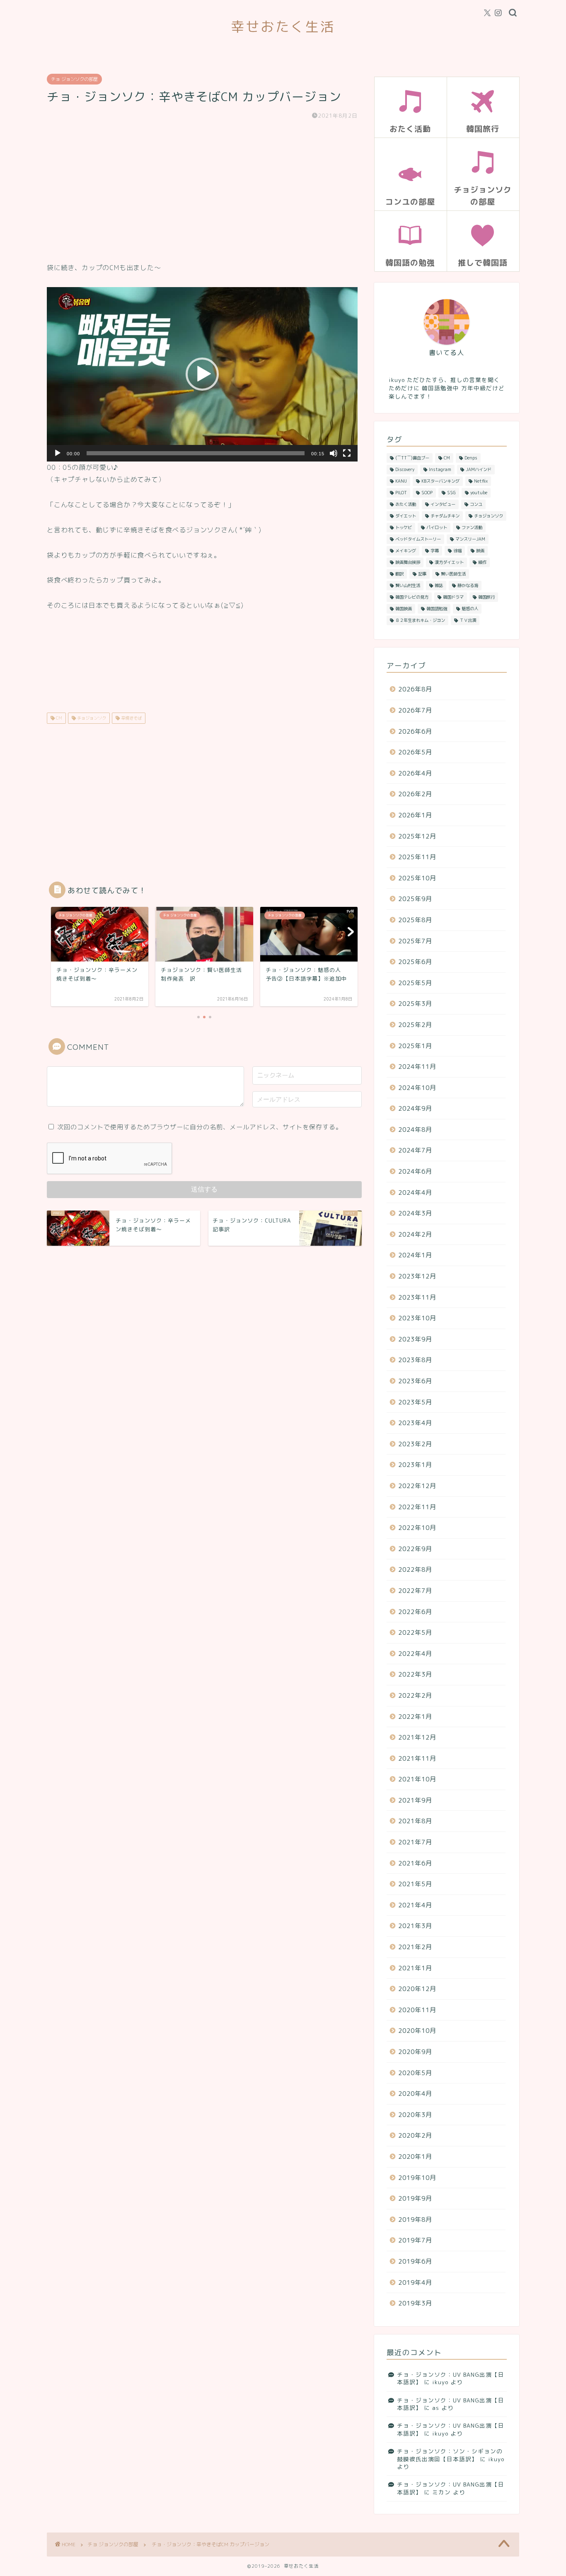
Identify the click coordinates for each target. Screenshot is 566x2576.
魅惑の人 (470, 609)
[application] (202, 375)
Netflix (481, 481)
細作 (482, 562)
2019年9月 (415, 2198)
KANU (401, 481)
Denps (471, 458)
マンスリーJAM (470, 539)
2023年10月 (417, 1318)
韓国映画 (404, 609)
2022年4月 (415, 1654)
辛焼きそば (131, 718)
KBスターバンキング (440, 481)
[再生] (58, 453)
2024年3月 (415, 1213)
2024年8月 (415, 1130)
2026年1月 (415, 815)
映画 (480, 551)
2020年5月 (415, 2073)
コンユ (476, 504)
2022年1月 (415, 1717)
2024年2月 (415, 1234)
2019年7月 (415, 2240)
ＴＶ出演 (468, 620)
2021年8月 (415, 1821)
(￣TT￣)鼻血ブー (412, 458)
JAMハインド (479, 469)
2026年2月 (415, 794)
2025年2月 (415, 1025)
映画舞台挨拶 (408, 562)
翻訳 (399, 574)
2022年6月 (415, 1612)
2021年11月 (417, 1758)
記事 (422, 574)
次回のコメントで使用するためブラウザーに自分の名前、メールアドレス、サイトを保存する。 (200, 1127)
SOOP (427, 493)
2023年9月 (415, 1339)
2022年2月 (415, 1695)
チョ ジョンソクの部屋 (74, 79)
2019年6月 (415, 2261)
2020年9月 (415, 2052)
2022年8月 (415, 1570)
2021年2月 (415, 1947)
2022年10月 (417, 1528)
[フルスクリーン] (347, 453)
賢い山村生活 (408, 585)
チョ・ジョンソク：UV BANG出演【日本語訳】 (451, 2378)
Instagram (440, 469)
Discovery (405, 469)
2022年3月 (415, 1674)
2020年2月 (415, 2135)
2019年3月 (415, 2303)
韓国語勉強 (437, 609)
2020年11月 (417, 2010)
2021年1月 (415, 1968)
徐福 (457, 551)
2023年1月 (415, 1465)
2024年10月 (417, 1088)
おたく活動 (406, 504)
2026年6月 (415, 731)
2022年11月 (417, 1507)
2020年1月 (415, 2157)
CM (58, 718)
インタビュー (443, 504)
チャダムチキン (445, 516)
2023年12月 (417, 1276)
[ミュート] (334, 453)
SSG (451, 493)
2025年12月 (417, 836)
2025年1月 (415, 1046)
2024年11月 (417, 1067)
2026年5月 (415, 752)
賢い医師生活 (453, 574)
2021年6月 (415, 1863)
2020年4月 (415, 2094)
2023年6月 (415, 1381)
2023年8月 (415, 1360)
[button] (202, 374)
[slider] (196, 453)
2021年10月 (417, 1779)
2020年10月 (417, 2031)
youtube (479, 493)
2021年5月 (415, 1884)
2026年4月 (415, 773)
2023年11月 (417, 1297)
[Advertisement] (202, 191)
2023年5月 (415, 1402)
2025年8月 (415, 920)
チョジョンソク (91, 718)
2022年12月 (417, 1486)
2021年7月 (415, 1842)
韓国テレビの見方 (412, 597)
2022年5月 (415, 1632)
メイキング (406, 551)
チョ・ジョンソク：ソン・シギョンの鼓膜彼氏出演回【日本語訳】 (450, 2455)
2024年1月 (415, 1255)
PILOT (401, 493)
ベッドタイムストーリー (418, 539)
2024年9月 (415, 1108)
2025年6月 (415, 962)
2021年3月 (415, 1926)
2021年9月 (415, 1800)
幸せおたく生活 (283, 26)
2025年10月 (417, 878)
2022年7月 (415, 1591)
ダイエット (406, 516)
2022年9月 (415, 1549)
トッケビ (404, 527)
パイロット (437, 527)
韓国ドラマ (453, 597)
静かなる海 (468, 585)
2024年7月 (415, 1150)
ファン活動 (472, 527)
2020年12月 (417, 1989)
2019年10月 (417, 2178)
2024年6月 (415, 1171)
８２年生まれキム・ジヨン (420, 620)
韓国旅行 (486, 597)
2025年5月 (415, 983)
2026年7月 (415, 710)
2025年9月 (415, 899)
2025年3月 (415, 1004)
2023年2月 (415, 1444)
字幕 (435, 551)
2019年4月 (415, 2282)
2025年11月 (417, 857)
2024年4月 (415, 1193)
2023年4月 (415, 1423)
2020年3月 (415, 2115)
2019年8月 (415, 2220)
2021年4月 (415, 1905)
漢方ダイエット (449, 562)
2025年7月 (415, 941)
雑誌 (439, 585)
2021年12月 (417, 1737)
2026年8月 (415, 689)
